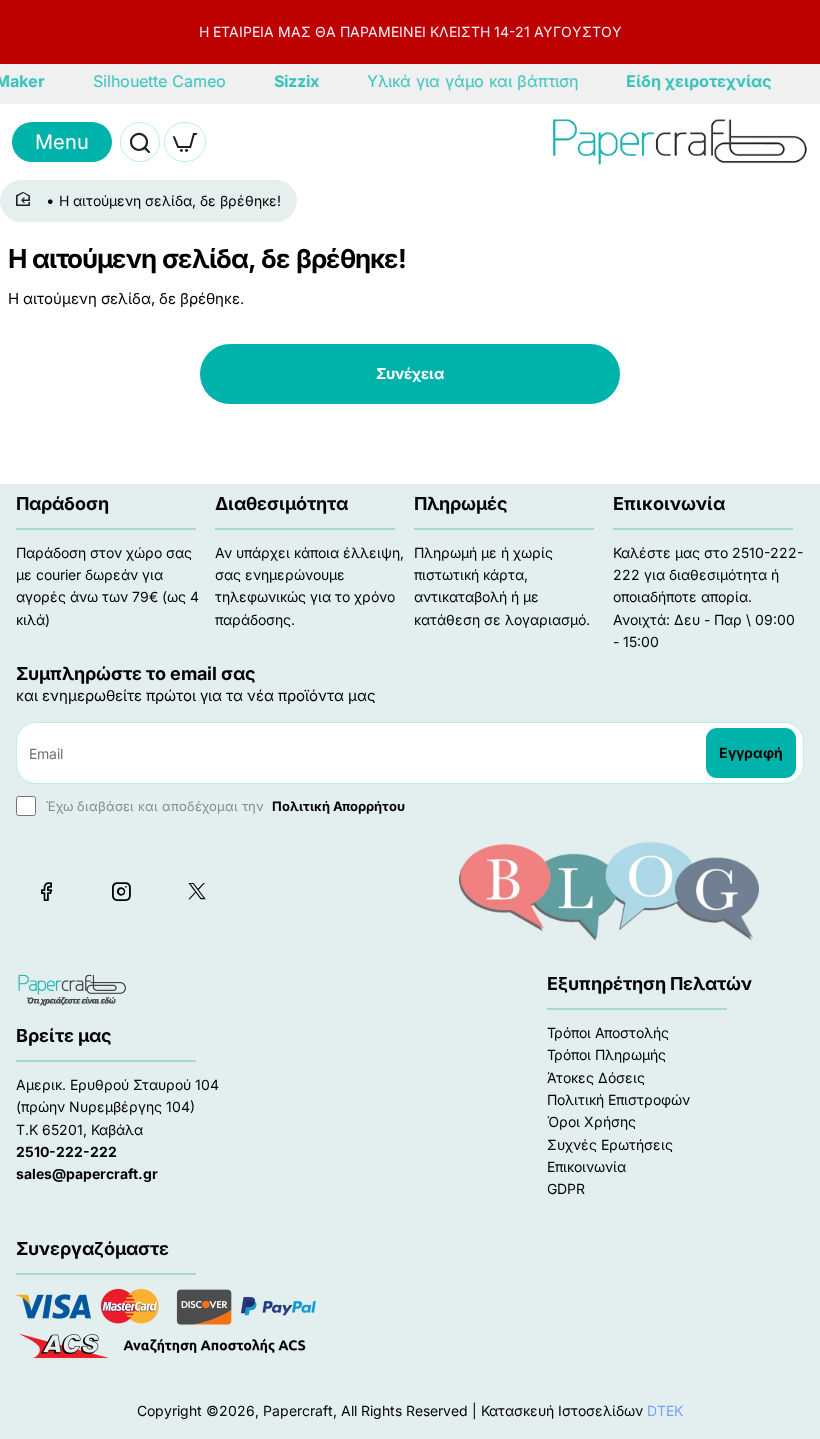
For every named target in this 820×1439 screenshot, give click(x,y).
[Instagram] (121, 891)
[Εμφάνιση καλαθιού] (185, 142)
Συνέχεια (410, 373)
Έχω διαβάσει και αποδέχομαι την (223, 806)
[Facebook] (46, 891)
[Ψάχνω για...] (140, 142)
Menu (62, 142)
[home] (26, 200)
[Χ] (196, 891)
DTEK (665, 1410)
